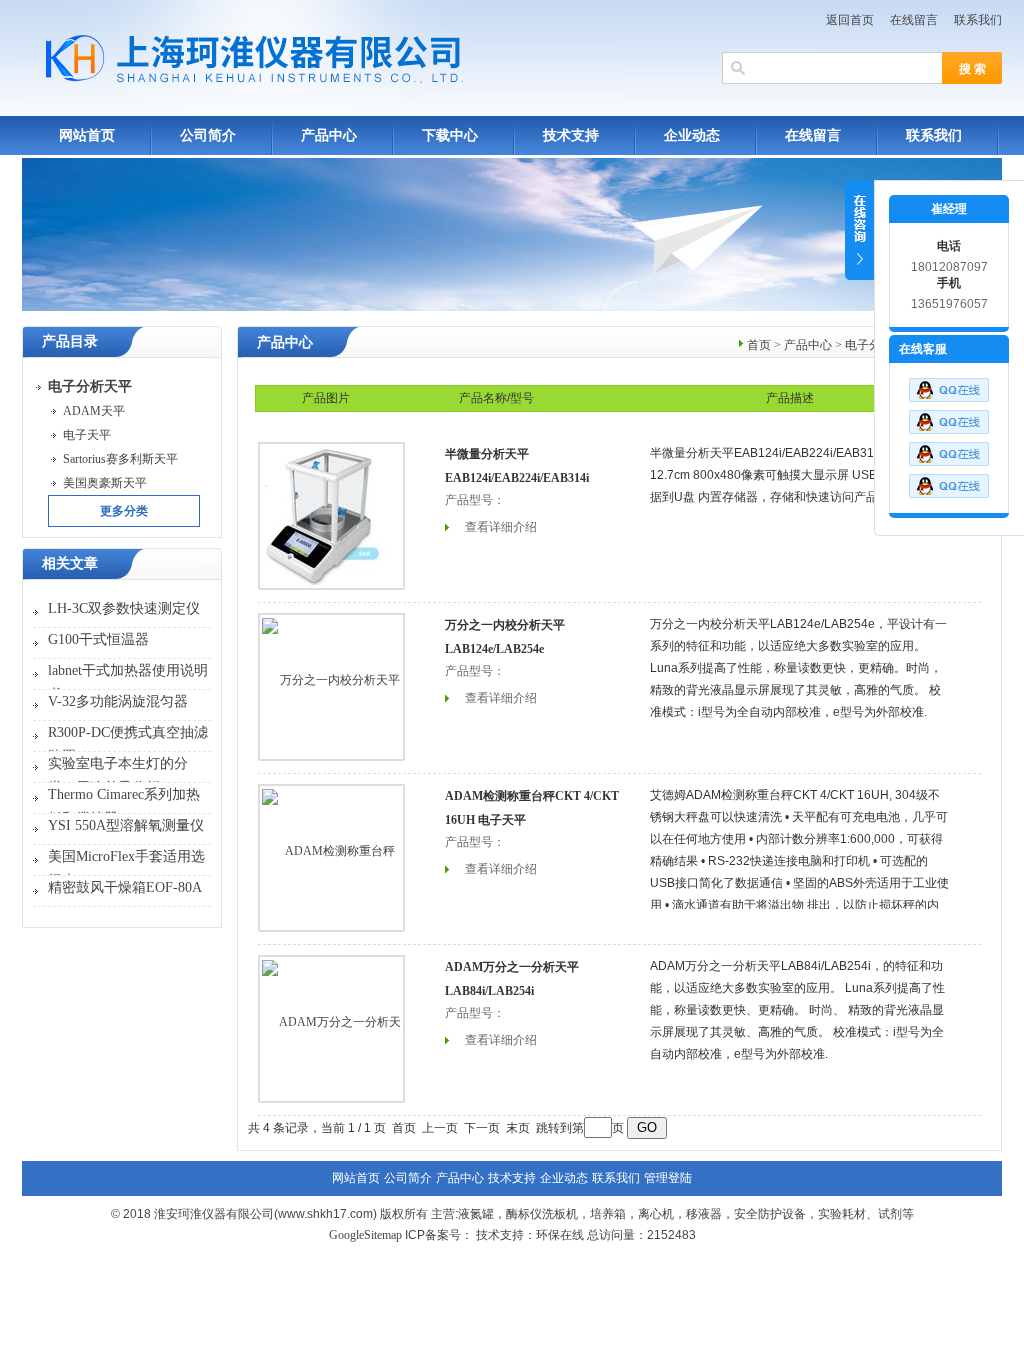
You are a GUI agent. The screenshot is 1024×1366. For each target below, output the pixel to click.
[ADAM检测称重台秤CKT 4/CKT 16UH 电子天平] (332, 857)
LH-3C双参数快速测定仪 (124, 608)
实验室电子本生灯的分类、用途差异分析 (118, 775)
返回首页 (850, 20)
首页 (759, 345)
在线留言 (914, 20)
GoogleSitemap (365, 1235)
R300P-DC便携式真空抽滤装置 (128, 744)
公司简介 (208, 135)
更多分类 (124, 511)
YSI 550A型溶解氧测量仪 (126, 825)
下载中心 (450, 135)
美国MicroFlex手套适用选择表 (126, 868)
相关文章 (70, 563)
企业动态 (692, 135)
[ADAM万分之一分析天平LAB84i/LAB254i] (332, 1028)
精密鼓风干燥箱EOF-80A (125, 887)
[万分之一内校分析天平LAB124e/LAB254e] (332, 686)
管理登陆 (668, 1178)
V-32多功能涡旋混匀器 (118, 701)
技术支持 (571, 135)
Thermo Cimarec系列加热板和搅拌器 (124, 806)
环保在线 (560, 1235)
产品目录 (70, 341)
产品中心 (329, 135)
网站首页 (87, 135)
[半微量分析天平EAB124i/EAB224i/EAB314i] (332, 515)
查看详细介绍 (501, 527)
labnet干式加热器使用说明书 (128, 682)
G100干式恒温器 (98, 639)
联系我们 (978, 20)
